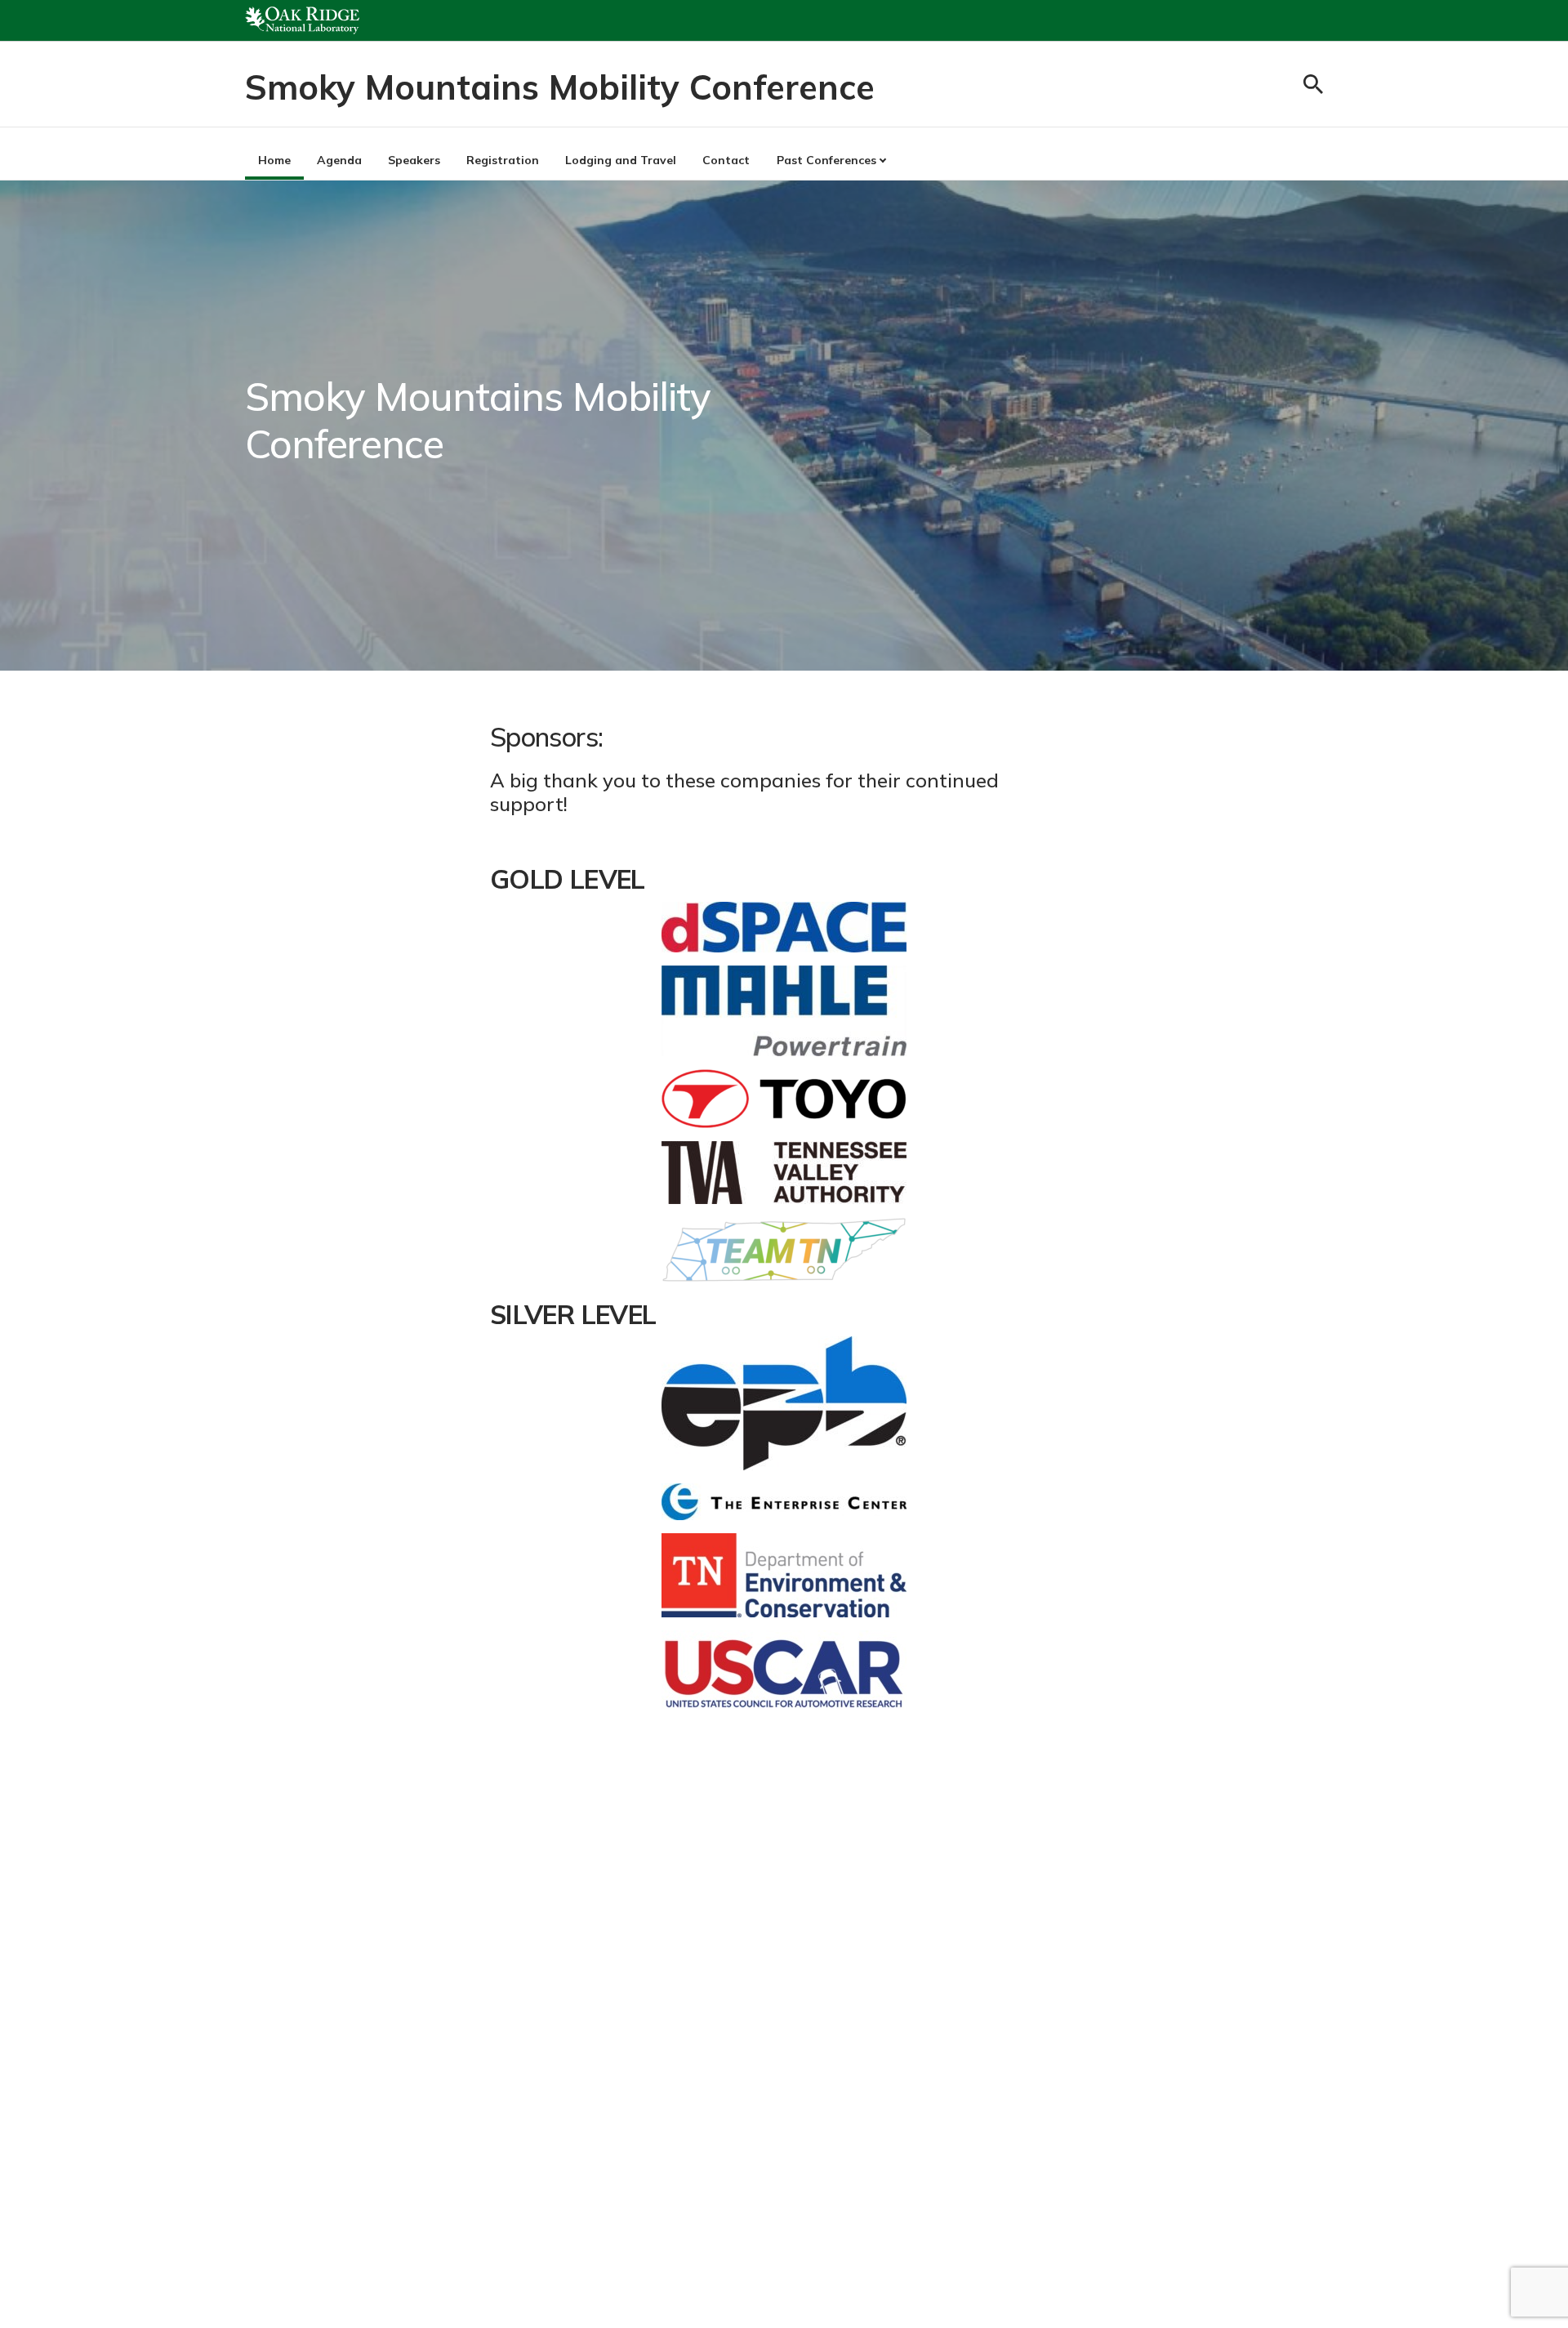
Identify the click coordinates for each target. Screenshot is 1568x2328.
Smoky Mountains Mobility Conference (560, 87)
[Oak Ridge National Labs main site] (302, 20)
